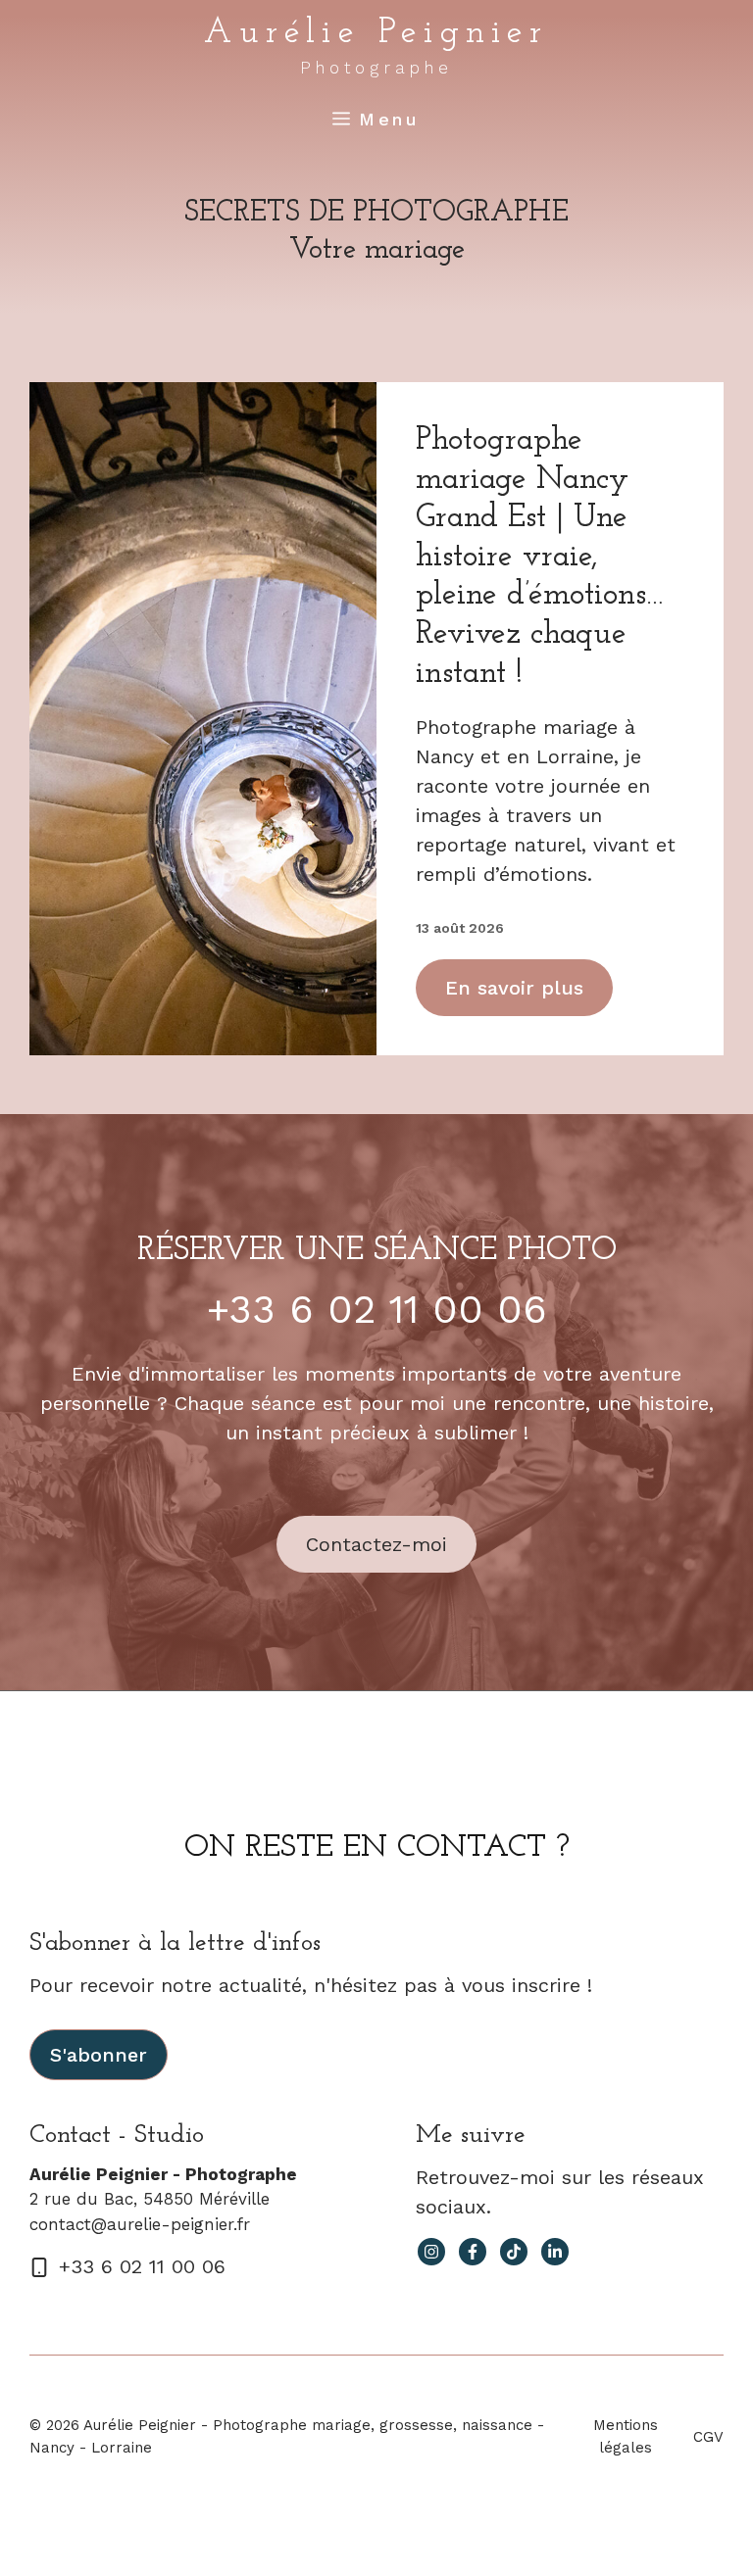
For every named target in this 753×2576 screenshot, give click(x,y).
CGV (708, 2437)
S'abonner (99, 2055)
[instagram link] (431, 2252)
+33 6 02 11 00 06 (377, 1310)
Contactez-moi (376, 1544)
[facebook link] (473, 2252)
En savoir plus (514, 988)
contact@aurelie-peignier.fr (140, 2224)
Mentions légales (626, 2436)
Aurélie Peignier (376, 33)
